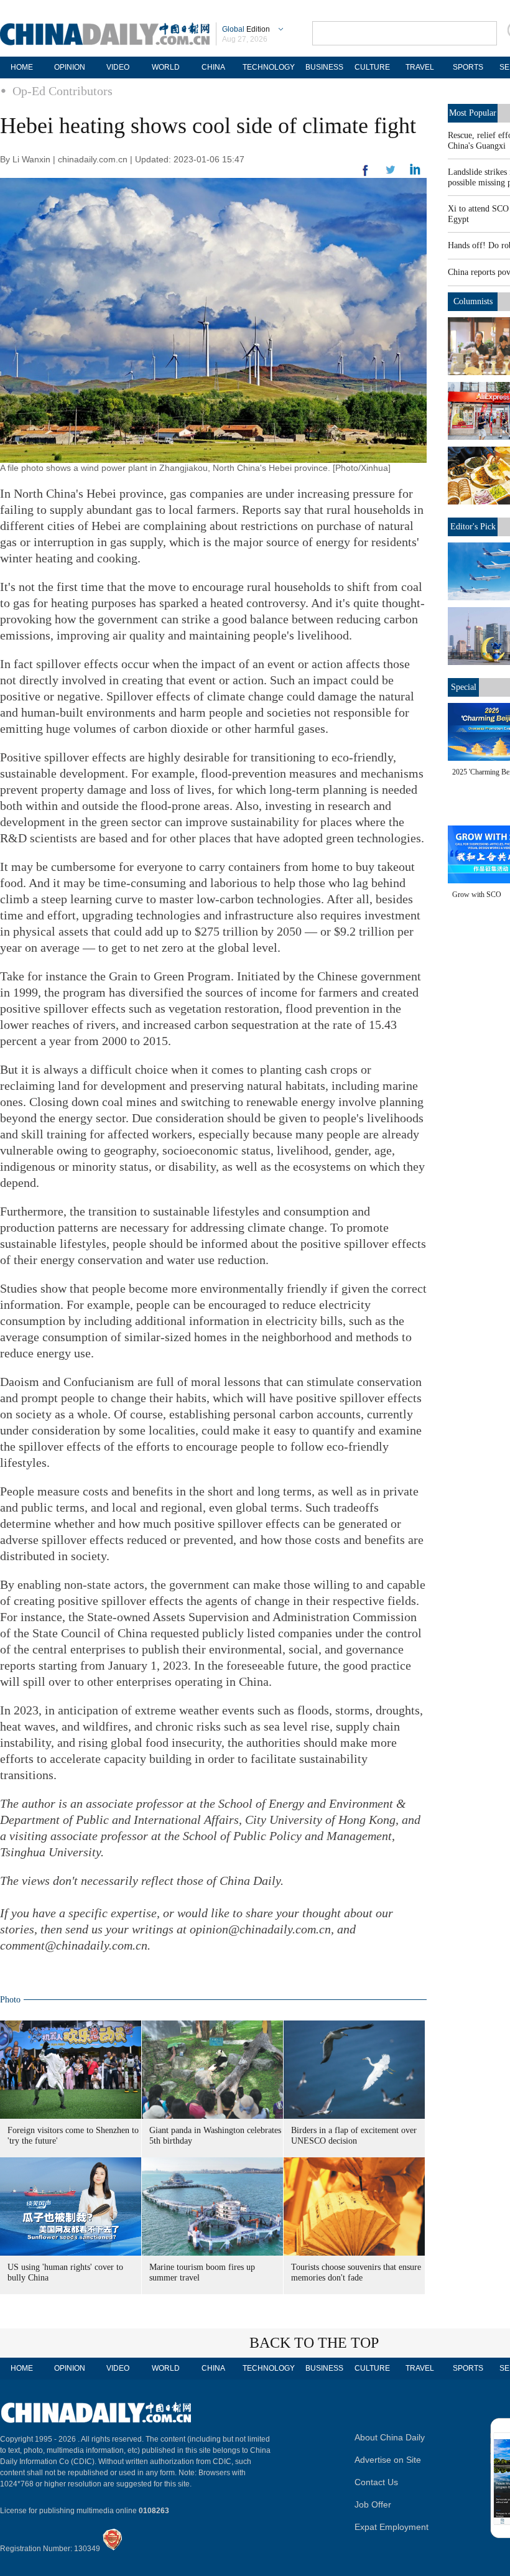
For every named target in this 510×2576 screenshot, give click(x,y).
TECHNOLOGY (269, 67)
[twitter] (415, 172)
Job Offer (373, 2504)
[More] (366, 175)
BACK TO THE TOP (314, 2343)
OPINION (70, 67)
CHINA (213, 67)
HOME (22, 67)
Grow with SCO (477, 895)
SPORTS (468, 67)
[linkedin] (391, 174)
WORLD (166, 67)
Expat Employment (392, 2527)
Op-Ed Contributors (63, 91)
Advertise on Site (388, 2460)
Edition (246, 29)
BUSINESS (324, 67)
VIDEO (118, 67)
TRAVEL (420, 67)
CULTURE (372, 67)
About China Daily (390, 2437)
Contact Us (376, 2482)
